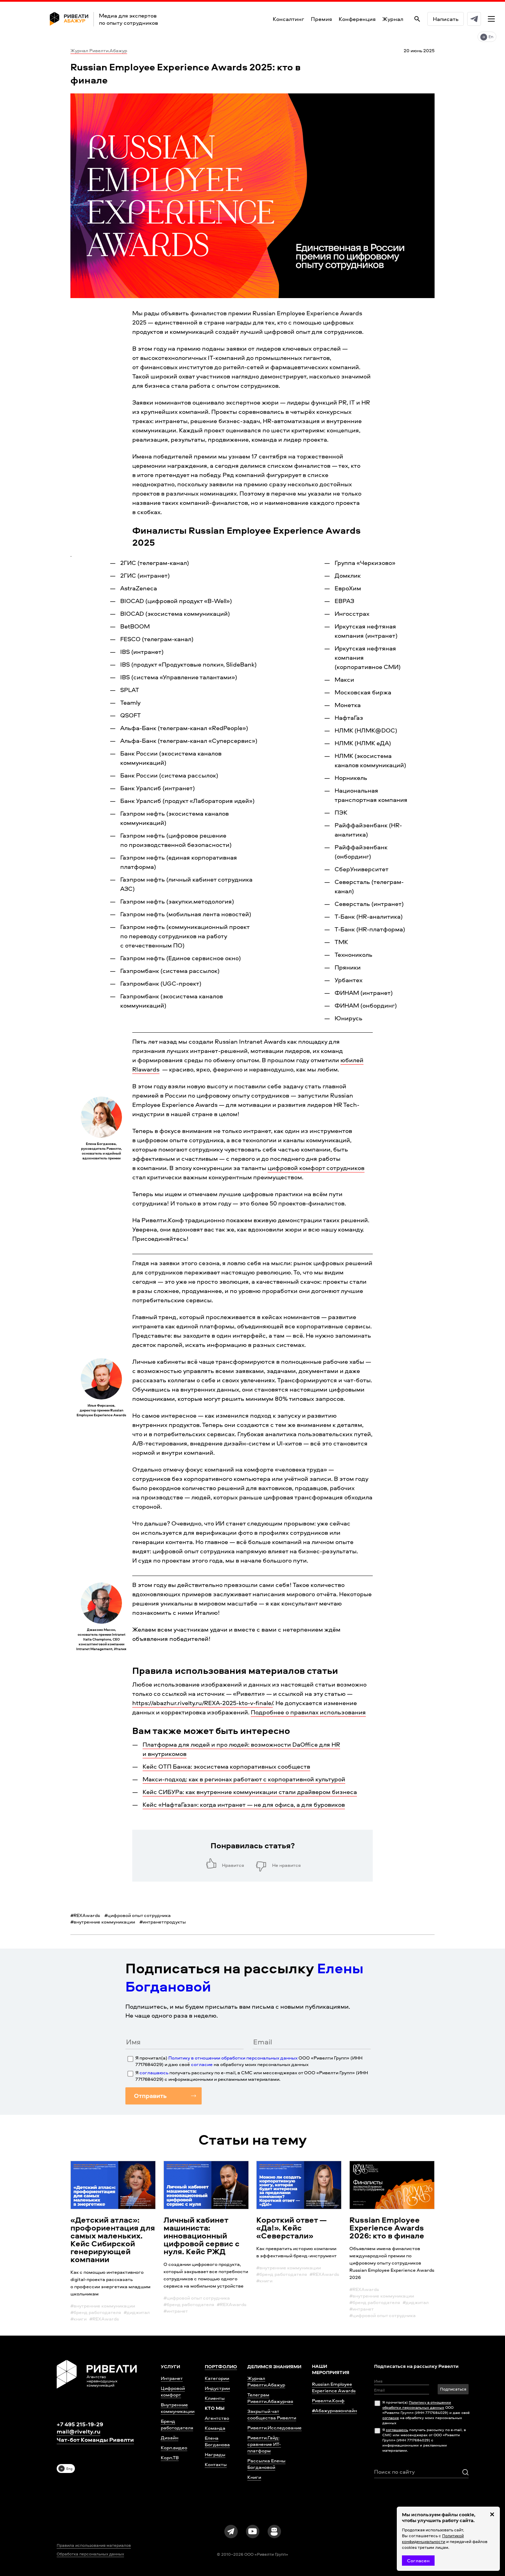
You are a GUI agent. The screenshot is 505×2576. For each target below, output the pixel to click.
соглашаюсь (154, 2072)
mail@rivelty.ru (78, 2431)
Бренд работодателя (177, 2424)
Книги (254, 2477)
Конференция (357, 19)
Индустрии (217, 2388)
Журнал (393, 19)
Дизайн (170, 2437)
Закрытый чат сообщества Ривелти (272, 2414)
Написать (446, 19)
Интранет (172, 2378)
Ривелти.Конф (328, 2400)
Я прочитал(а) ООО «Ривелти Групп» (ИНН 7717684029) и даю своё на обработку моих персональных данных (249, 2061)
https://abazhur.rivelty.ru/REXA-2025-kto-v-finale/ (203, 1703)
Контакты (216, 2464)
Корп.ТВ (170, 2457)
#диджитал (137, 2312)
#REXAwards (104, 2319)
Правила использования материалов (94, 2545)
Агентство (217, 2418)
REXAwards (85, 1915)
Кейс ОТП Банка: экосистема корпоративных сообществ (226, 1766)
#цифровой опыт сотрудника (197, 2298)
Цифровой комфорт (173, 2391)
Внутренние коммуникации (178, 2408)
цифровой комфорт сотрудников (316, 1168)
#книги (78, 2319)
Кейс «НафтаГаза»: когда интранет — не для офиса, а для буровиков (244, 1805)
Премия (321, 19)
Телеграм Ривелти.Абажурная (270, 2398)
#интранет (176, 2311)
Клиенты (215, 2398)
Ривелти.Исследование (274, 2427)
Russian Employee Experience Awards (334, 2387)
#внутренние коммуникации (103, 2306)
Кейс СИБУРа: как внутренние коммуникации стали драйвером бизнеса (250, 1792)
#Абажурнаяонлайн (334, 2410)
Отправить (150, 2096)
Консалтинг (288, 19)
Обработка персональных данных (90, 2554)
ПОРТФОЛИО (221, 2366)
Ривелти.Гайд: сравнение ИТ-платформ (264, 2444)
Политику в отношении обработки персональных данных (233, 2058)
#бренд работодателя (96, 2312)
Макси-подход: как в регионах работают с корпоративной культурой (244, 1779)
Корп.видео (174, 2447)
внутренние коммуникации (103, 1922)
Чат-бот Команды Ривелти (95, 2440)
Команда (215, 2428)
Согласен (418, 2560)
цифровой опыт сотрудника (138, 1915)
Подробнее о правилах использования (308, 1712)
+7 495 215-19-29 (80, 2424)
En (491, 37)
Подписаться (453, 2389)
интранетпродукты (163, 1922)
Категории (217, 2378)
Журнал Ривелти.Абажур (99, 50)
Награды (215, 2454)
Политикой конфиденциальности (433, 2539)
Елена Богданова (217, 2441)
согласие (202, 2064)
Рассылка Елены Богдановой (266, 2464)
